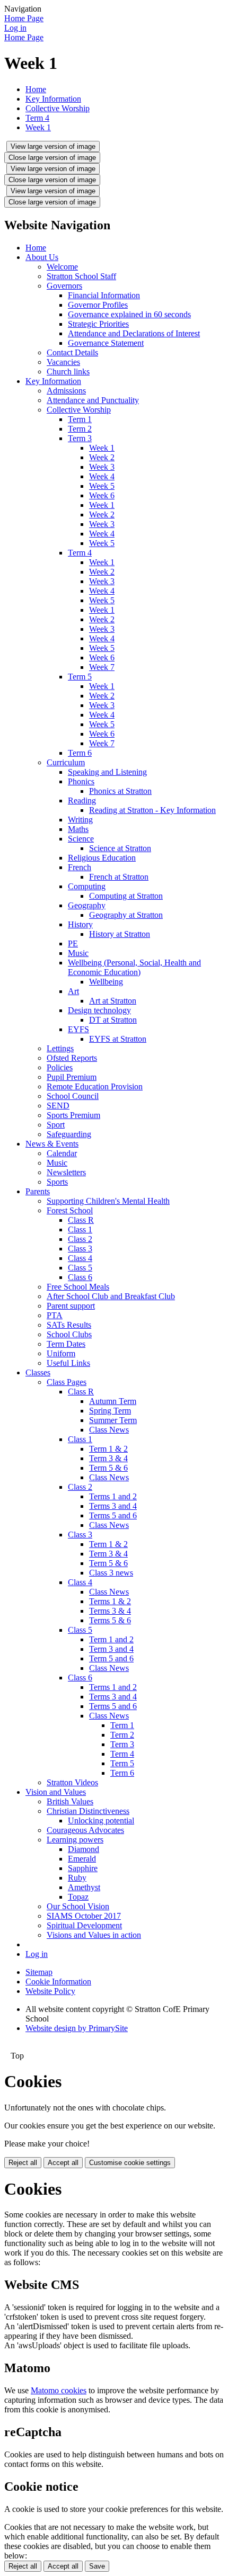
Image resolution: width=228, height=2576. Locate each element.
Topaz (78, 1897)
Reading (82, 800)
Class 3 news (111, 1573)
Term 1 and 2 (111, 1639)
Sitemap (39, 1972)
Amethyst (84, 1887)
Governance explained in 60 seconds (129, 314)
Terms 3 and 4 (113, 1506)
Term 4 (37, 118)
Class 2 (80, 1239)
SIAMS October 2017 (84, 1916)
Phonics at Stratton (120, 791)
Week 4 (102, 476)
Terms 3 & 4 (110, 1611)
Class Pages (67, 1382)
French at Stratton (119, 877)
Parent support (71, 1306)
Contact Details (72, 352)
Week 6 (102, 495)
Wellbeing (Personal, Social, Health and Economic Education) (134, 967)
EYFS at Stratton (118, 1039)
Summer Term (113, 1420)
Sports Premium (73, 1115)
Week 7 (102, 667)
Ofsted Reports (72, 1058)
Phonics (81, 781)
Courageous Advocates (85, 1830)
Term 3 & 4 (108, 1458)
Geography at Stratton (126, 915)
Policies (60, 1067)
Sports (57, 1182)
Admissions (66, 391)
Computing (87, 886)
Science (81, 839)
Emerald (82, 1859)
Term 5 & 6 (108, 1468)
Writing (80, 820)
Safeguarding (69, 1134)
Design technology (99, 1010)
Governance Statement (106, 343)
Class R (81, 1220)
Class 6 (80, 1277)
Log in (15, 28)
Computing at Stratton (126, 896)
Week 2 (102, 457)
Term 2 (80, 429)
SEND (58, 1106)
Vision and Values (56, 1792)
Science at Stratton (120, 848)
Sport (56, 1125)
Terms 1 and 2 (113, 1496)
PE (73, 943)
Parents (38, 1191)
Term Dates (66, 1344)
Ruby (77, 1878)
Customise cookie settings (130, 2163)
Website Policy (50, 1991)
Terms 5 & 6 (110, 1620)
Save (97, 2566)
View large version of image (53, 146)
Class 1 (80, 1229)
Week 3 (102, 467)
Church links (68, 372)
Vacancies (63, 362)
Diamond (84, 1849)
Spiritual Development (84, 1925)
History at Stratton (120, 934)
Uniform (61, 1353)
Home (36, 89)
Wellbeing (106, 982)
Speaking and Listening (107, 772)
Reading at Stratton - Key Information (152, 810)
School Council (73, 1096)
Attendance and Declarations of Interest (134, 333)
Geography (87, 905)
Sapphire (83, 1868)
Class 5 (80, 1268)
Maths (78, 829)
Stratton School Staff (81, 276)
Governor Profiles (98, 305)
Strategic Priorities (98, 324)
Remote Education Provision (95, 1086)
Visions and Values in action (94, 1935)
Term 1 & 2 (108, 1449)
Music (78, 953)
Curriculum (66, 762)
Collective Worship (58, 108)
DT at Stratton (113, 1020)
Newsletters (66, 1172)
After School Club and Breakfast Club (111, 1296)
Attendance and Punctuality (93, 400)
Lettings (60, 1048)
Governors (64, 286)
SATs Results (69, 1325)
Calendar (62, 1153)
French (80, 867)
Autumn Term (113, 1401)
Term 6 (80, 753)
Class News (109, 1430)
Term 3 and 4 (111, 1649)
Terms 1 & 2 (110, 1601)
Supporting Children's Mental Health (108, 1201)
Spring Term (110, 1411)
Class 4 (80, 1258)
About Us (42, 257)
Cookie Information (58, 1982)
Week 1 (38, 127)
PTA (55, 1315)
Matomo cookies (59, 2390)
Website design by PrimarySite (77, 2028)
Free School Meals (78, 1287)
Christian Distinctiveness (88, 1811)
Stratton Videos (72, 1782)
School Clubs (69, 1334)
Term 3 (80, 438)
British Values (70, 1801)
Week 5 (102, 486)
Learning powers (75, 1840)
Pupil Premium (72, 1077)
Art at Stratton (113, 1001)
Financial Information (104, 295)
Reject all (23, 2163)
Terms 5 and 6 (113, 1515)
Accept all (63, 2163)
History (80, 924)
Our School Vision (78, 1906)
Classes (38, 1372)
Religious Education (102, 858)
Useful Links (68, 1363)
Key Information (53, 99)
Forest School (70, 1210)
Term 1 (80, 419)
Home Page (24, 18)
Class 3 (80, 1249)
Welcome (62, 267)
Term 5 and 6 (111, 1658)
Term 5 (80, 677)
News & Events (52, 1144)
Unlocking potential (101, 1821)
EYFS (78, 1029)
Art (73, 991)
